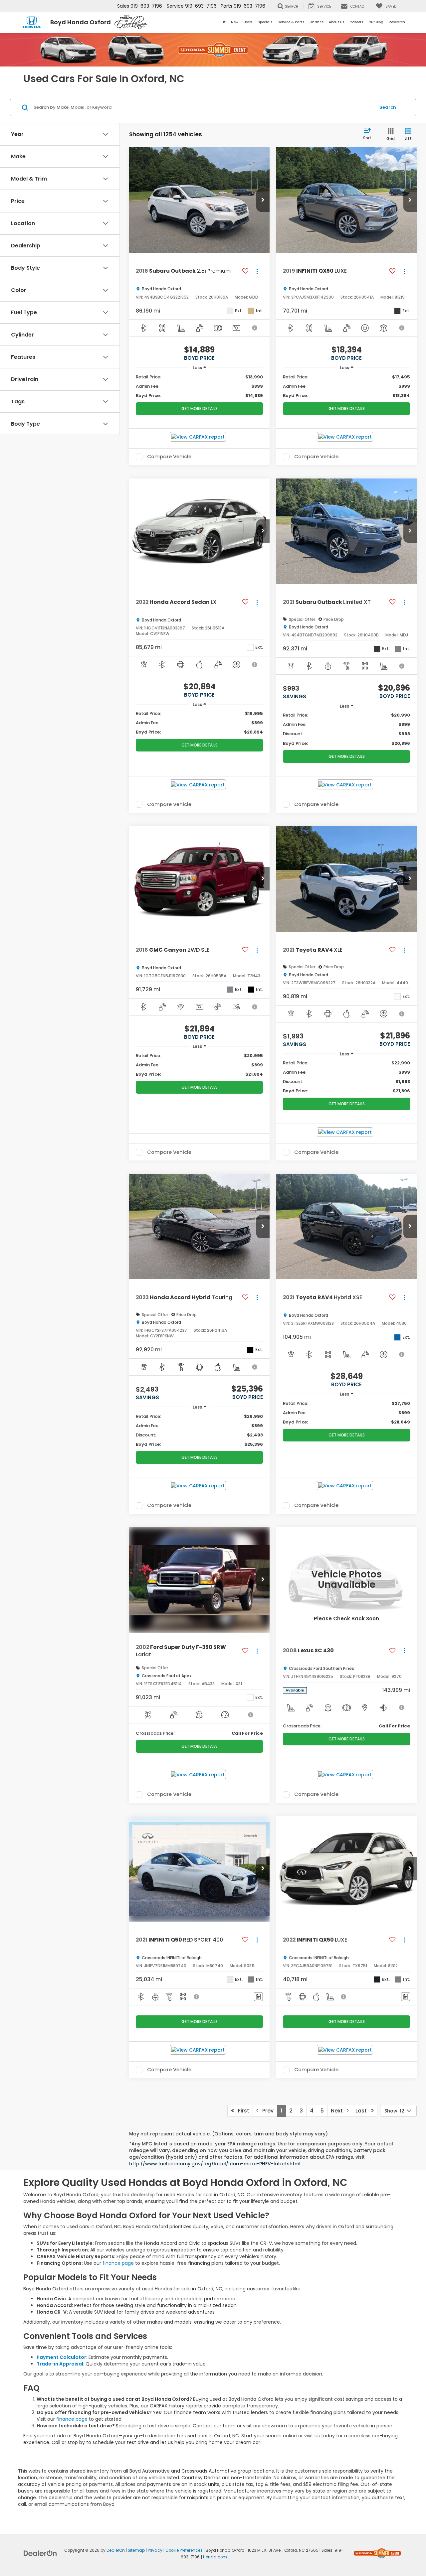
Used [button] (248, 22)
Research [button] (397, 22)
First (242, 2111)
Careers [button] (356, 22)
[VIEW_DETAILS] (346, 1580)
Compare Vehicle (169, 457)
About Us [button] (336, 22)
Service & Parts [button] (291, 22)
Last (363, 2111)
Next (339, 2111)
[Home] (224, 22)
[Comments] (258, 1997)
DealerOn (116, 2550)
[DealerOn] (40, 2553)
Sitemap (136, 2550)
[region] (199, 386)
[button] (263, 200)
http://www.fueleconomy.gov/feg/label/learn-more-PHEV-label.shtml (215, 2164)
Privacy (155, 2550)
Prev (266, 2111)
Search (388, 107)
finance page (118, 2263)
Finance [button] (317, 22)
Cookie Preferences (184, 2550)
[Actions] (257, 271)
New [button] (235, 22)
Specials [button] (265, 22)
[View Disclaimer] (255, 328)
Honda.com (215, 2557)
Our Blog (376, 22)
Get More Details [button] (200, 408)
